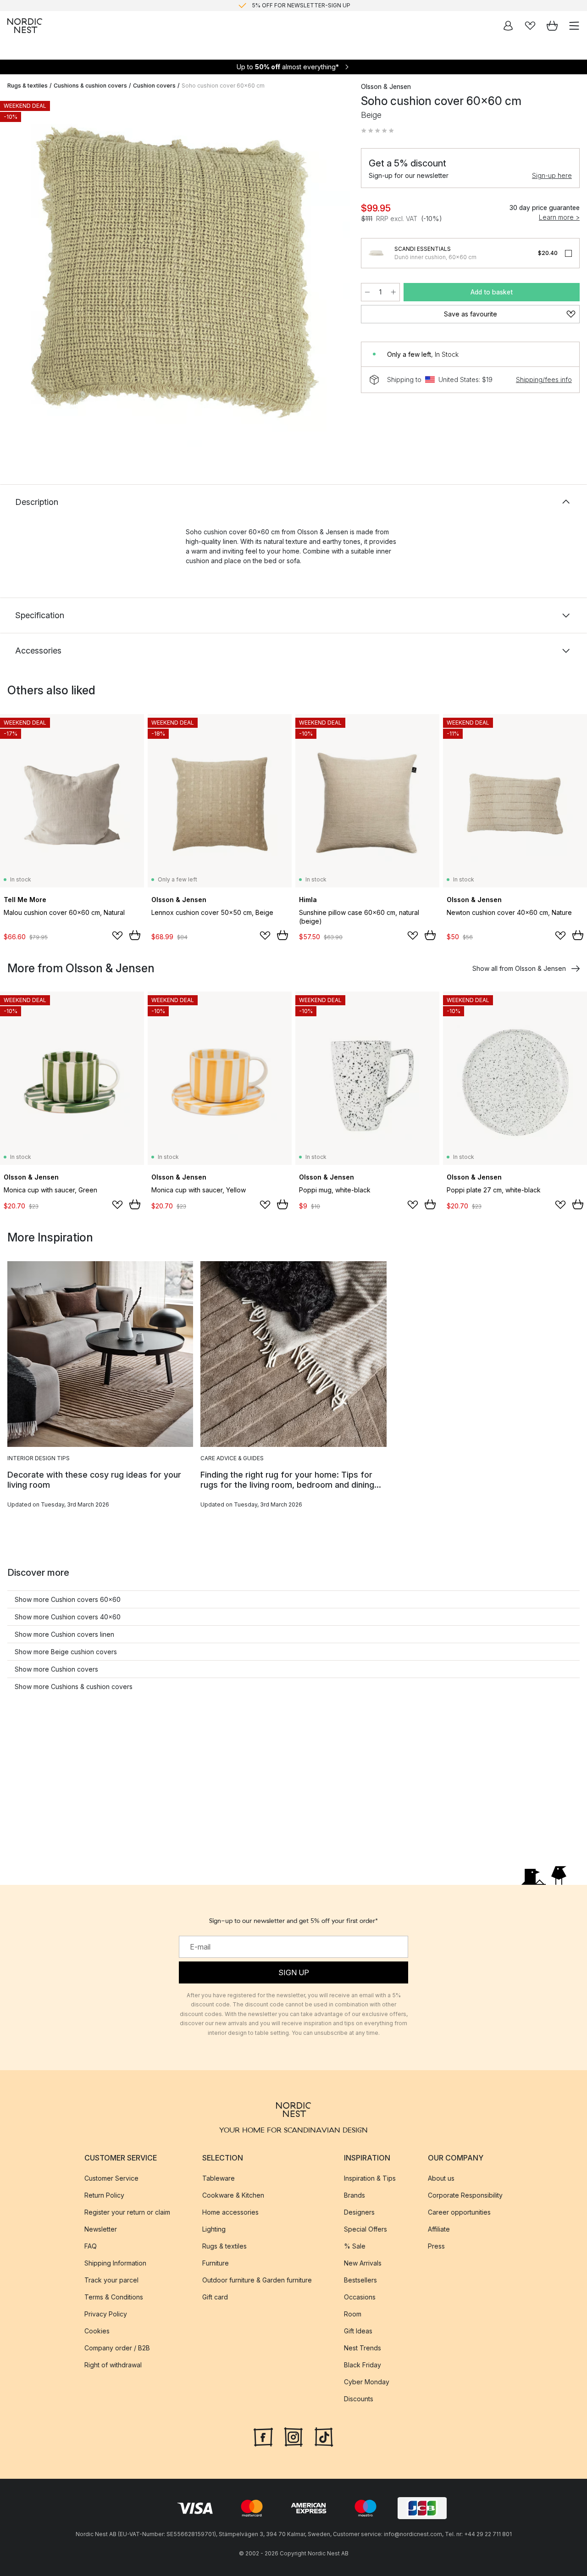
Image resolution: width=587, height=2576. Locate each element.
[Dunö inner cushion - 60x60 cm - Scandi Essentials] (376, 253)
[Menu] (574, 26)
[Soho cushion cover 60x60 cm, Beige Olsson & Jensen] (175, 272)
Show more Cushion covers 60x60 (68, 1599)
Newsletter (101, 2229)
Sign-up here (552, 175)
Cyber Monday (367, 2382)
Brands (354, 2195)
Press (436, 2246)
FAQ (91, 2246)
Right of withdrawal (113, 2365)
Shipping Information (115, 2263)
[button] (377, 131)
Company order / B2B (117, 2348)
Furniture (216, 2263)
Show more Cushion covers (56, 1669)
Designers (359, 2212)
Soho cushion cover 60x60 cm (223, 86)
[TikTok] (324, 2436)
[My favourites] (530, 26)
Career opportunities (459, 2212)
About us (441, 2178)
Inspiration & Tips (370, 2178)
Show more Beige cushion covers (66, 1652)
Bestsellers (360, 2280)
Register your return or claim (127, 2212)
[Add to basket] (135, 935)
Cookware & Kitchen (233, 2195)
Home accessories (230, 2212)
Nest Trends (363, 2348)
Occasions (360, 2297)
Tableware (219, 2178)
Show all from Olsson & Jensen (519, 968)
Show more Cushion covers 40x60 (68, 1617)
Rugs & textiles (28, 86)
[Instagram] (293, 2436)
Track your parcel (111, 2280)
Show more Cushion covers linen (64, 1634)
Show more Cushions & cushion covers (74, 1687)
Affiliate (439, 2229)
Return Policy (104, 2195)
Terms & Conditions (114, 2297)
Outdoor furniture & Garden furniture (257, 2280)
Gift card (215, 2297)
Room (353, 2314)
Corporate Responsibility (465, 2195)
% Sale (355, 2246)
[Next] (333, 274)
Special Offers (365, 2229)
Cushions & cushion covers (90, 86)
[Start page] (25, 26)
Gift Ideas (358, 2331)
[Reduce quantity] (367, 292)
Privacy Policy (106, 2314)
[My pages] (508, 26)
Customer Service (111, 2178)
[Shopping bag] (552, 26)
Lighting (214, 2229)
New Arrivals (363, 2263)
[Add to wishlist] (117, 936)
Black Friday (363, 2365)
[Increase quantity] (393, 292)
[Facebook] (263, 2436)
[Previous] (17, 274)
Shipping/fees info (544, 379)
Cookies (97, 2331)
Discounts (359, 2399)
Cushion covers (154, 86)
